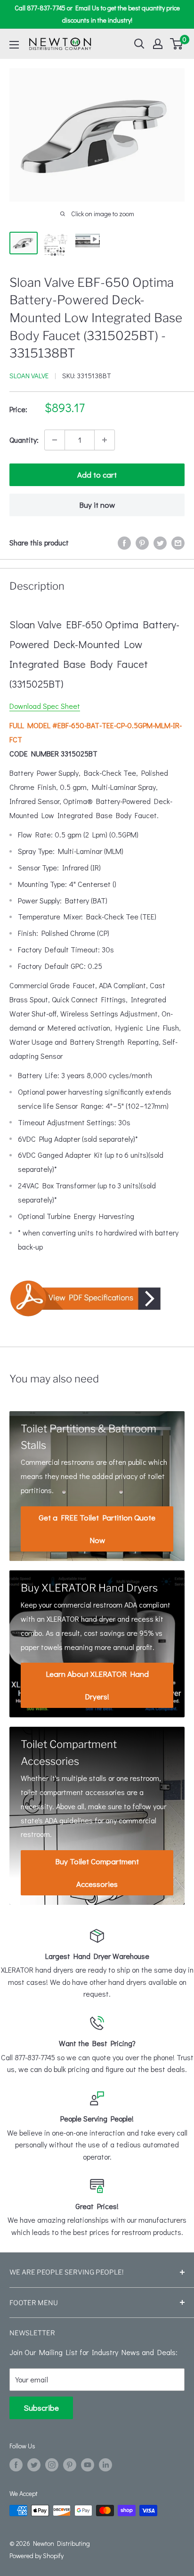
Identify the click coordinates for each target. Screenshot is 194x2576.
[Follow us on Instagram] (52, 2465)
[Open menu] (14, 45)
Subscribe (41, 2408)
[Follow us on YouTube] (88, 2465)
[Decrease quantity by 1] (55, 440)
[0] (177, 44)
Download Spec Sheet (45, 706)
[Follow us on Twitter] (34, 2465)
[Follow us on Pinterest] (70, 2465)
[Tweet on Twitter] (160, 542)
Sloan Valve (29, 375)
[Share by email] (178, 542)
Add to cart (97, 475)
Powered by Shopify (36, 2556)
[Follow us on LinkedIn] (105, 2465)
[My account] (158, 44)
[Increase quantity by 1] (105, 440)
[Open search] (139, 44)
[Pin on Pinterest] (142, 542)
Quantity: (24, 440)
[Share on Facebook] (124, 542)
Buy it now (97, 505)
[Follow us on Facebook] (16, 2465)
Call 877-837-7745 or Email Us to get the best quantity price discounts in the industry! (97, 14)
